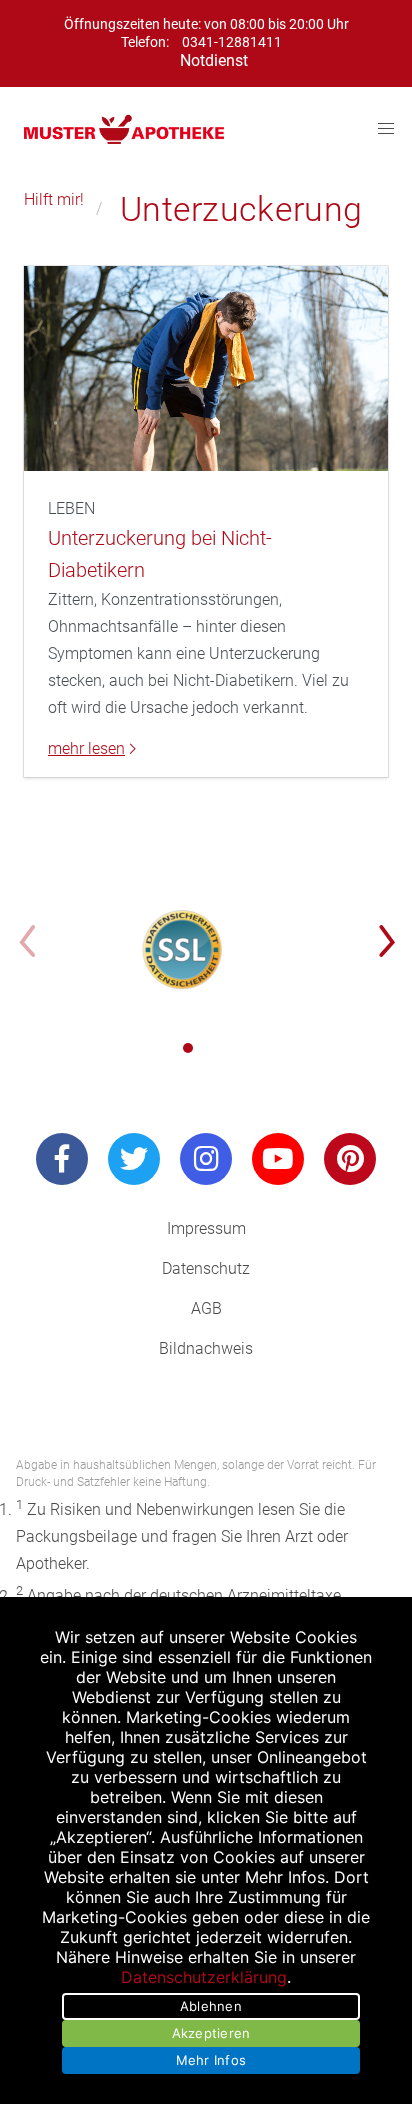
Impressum (206, 1228)
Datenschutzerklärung (204, 1977)
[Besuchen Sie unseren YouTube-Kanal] (278, 1159)
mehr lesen (86, 749)
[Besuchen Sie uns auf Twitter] (134, 1159)
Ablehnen (211, 2006)
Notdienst (214, 60)
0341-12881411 (232, 42)
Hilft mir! (54, 199)
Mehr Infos (211, 2060)
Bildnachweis (206, 1348)
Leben (71, 508)
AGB (206, 1308)
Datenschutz (206, 1268)
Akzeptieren (211, 2033)
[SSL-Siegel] (182, 950)
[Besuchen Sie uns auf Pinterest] (350, 1159)
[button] (188, 1048)
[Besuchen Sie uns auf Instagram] (206, 1159)
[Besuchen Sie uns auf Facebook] (62, 1159)
